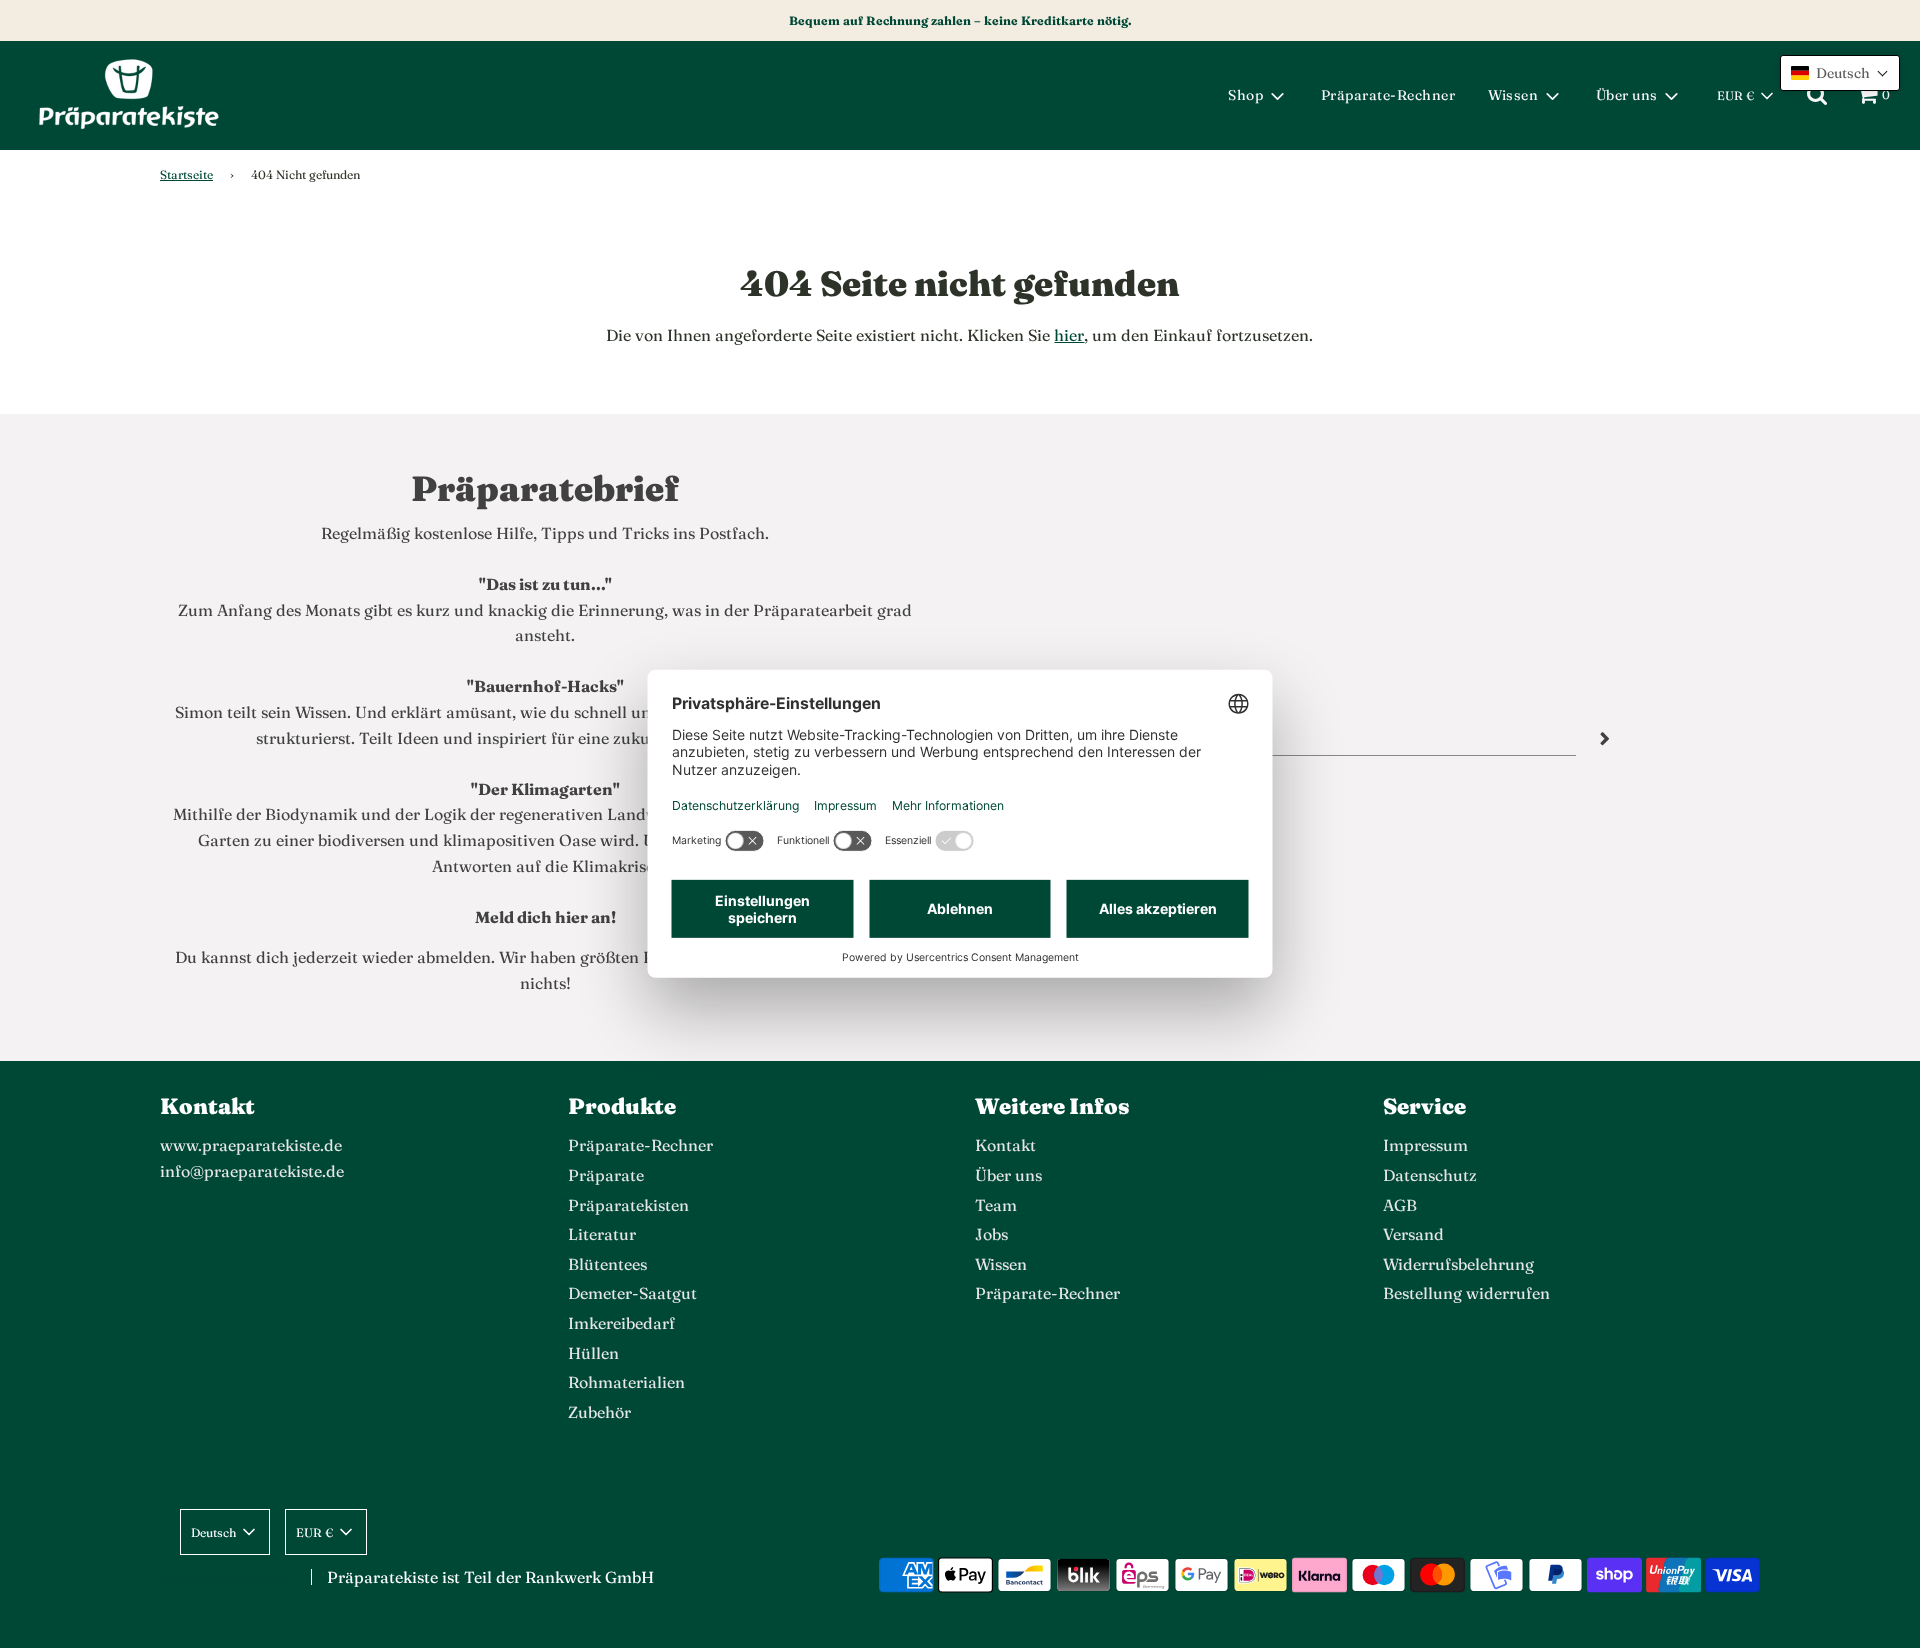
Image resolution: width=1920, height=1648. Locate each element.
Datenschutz (1430, 1175)
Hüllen (593, 1353)
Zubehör (599, 1412)
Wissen (1001, 1264)
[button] (1840, 73)
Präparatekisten (628, 1205)
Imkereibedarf (621, 1323)
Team (996, 1205)
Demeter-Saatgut (632, 1293)
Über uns (1008, 1175)
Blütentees (607, 1264)
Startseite (186, 174)
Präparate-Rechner (1388, 95)
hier (1069, 335)
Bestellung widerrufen (1466, 1293)
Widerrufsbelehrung (1458, 1264)
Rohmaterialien (626, 1382)
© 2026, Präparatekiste (226, 1578)
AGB (1400, 1205)
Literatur (602, 1234)
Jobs (991, 1234)
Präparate (606, 1175)
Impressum (1425, 1145)
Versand (1413, 1234)
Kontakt (1005, 1145)
